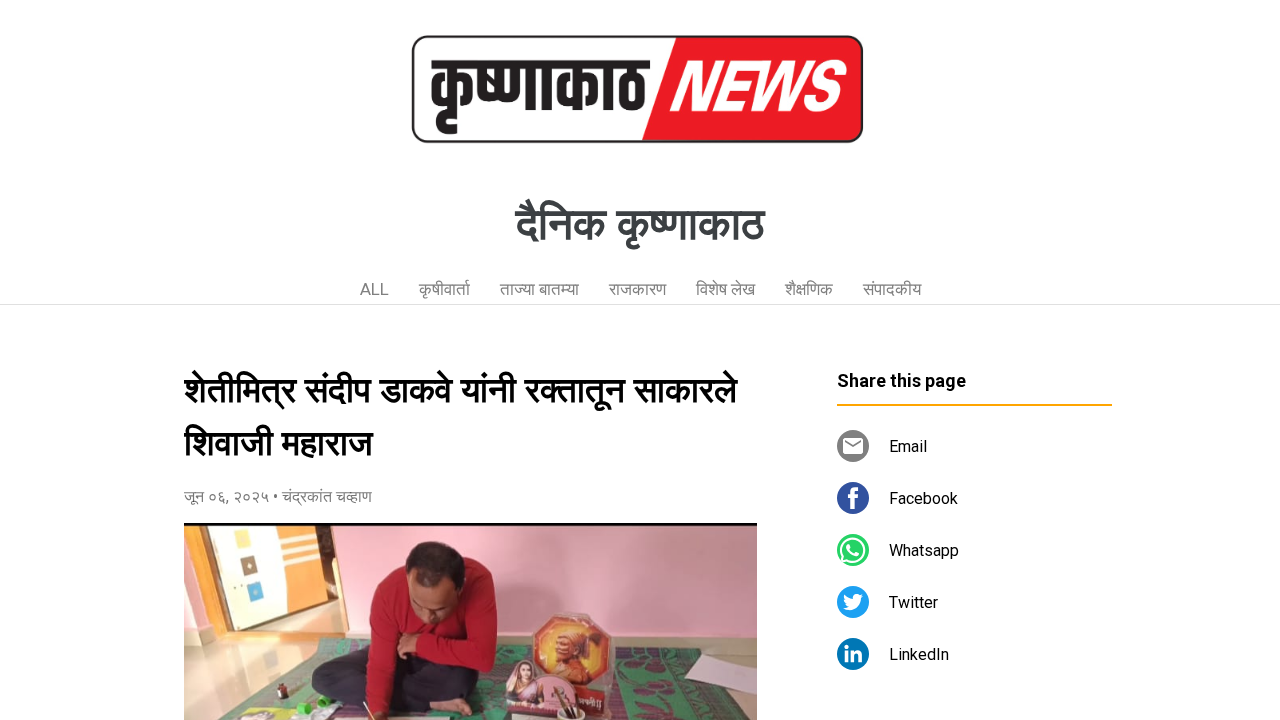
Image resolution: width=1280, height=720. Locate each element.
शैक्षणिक (809, 289)
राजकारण (637, 289)
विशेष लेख (725, 289)
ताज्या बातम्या (539, 289)
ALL (374, 289)
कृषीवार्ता (444, 289)
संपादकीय (892, 289)
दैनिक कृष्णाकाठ (640, 224)
